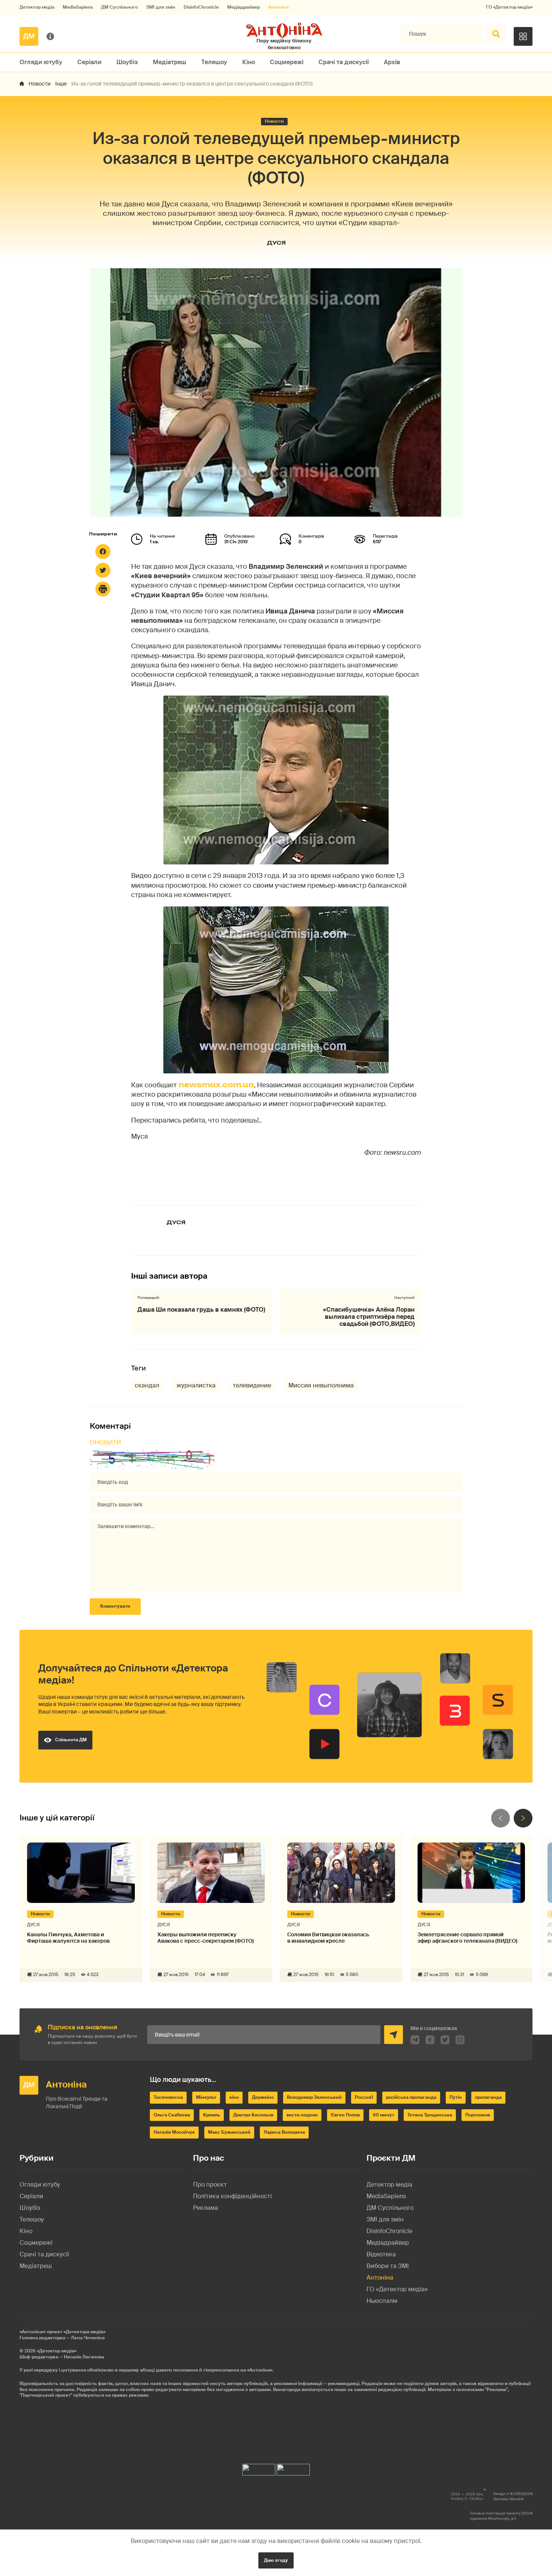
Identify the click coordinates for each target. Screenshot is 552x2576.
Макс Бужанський (229, 2132)
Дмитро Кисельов (253, 2115)
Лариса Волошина (284, 2132)
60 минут (384, 2115)
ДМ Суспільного (119, 7)
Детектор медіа (37, 7)
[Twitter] (103, 570)
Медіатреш (170, 62)
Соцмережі (287, 62)
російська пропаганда (411, 2097)
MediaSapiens (78, 7)
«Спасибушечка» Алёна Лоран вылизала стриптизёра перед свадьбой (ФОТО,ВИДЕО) (369, 1317)
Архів (392, 62)
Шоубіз (127, 62)
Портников (478, 2115)
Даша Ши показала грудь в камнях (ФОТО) (201, 1310)
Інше (61, 84)
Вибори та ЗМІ (388, 2266)
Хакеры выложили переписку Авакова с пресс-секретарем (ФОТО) (206, 1938)
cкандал (147, 1385)
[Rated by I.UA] (259, 2468)
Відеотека (381, 2254)
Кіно (249, 62)
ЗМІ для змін (161, 7)
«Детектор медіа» (57, 2351)
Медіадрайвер (244, 7)
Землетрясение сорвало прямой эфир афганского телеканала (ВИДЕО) (468, 1938)
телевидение (252, 1385)
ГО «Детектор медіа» (509, 7)
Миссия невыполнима (321, 1385)
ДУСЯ (276, 243)
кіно (234, 2097)
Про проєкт (210, 2184)
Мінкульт (206, 2097)
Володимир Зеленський (314, 2097)
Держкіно (263, 2097)
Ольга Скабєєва (172, 2115)
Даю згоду (276, 2560)
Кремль (212, 2115)
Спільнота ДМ (71, 1740)
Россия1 (364, 2097)
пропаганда (488, 2097)
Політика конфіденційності (232, 2196)
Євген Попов (345, 2115)
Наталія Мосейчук (174, 2132)
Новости (40, 84)
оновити (106, 1442)
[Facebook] (103, 552)
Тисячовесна (168, 2097)
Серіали (89, 62)
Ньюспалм (382, 2301)
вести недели (302, 2115)
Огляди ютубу (41, 62)
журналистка (196, 1385)
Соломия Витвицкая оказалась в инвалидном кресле (328, 1938)
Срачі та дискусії (344, 62)
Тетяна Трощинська (430, 2115)
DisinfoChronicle (201, 7)
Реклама (206, 2208)
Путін (456, 2097)
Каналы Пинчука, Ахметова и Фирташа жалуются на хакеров (68, 1938)
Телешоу (214, 62)
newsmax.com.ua (215, 1085)
